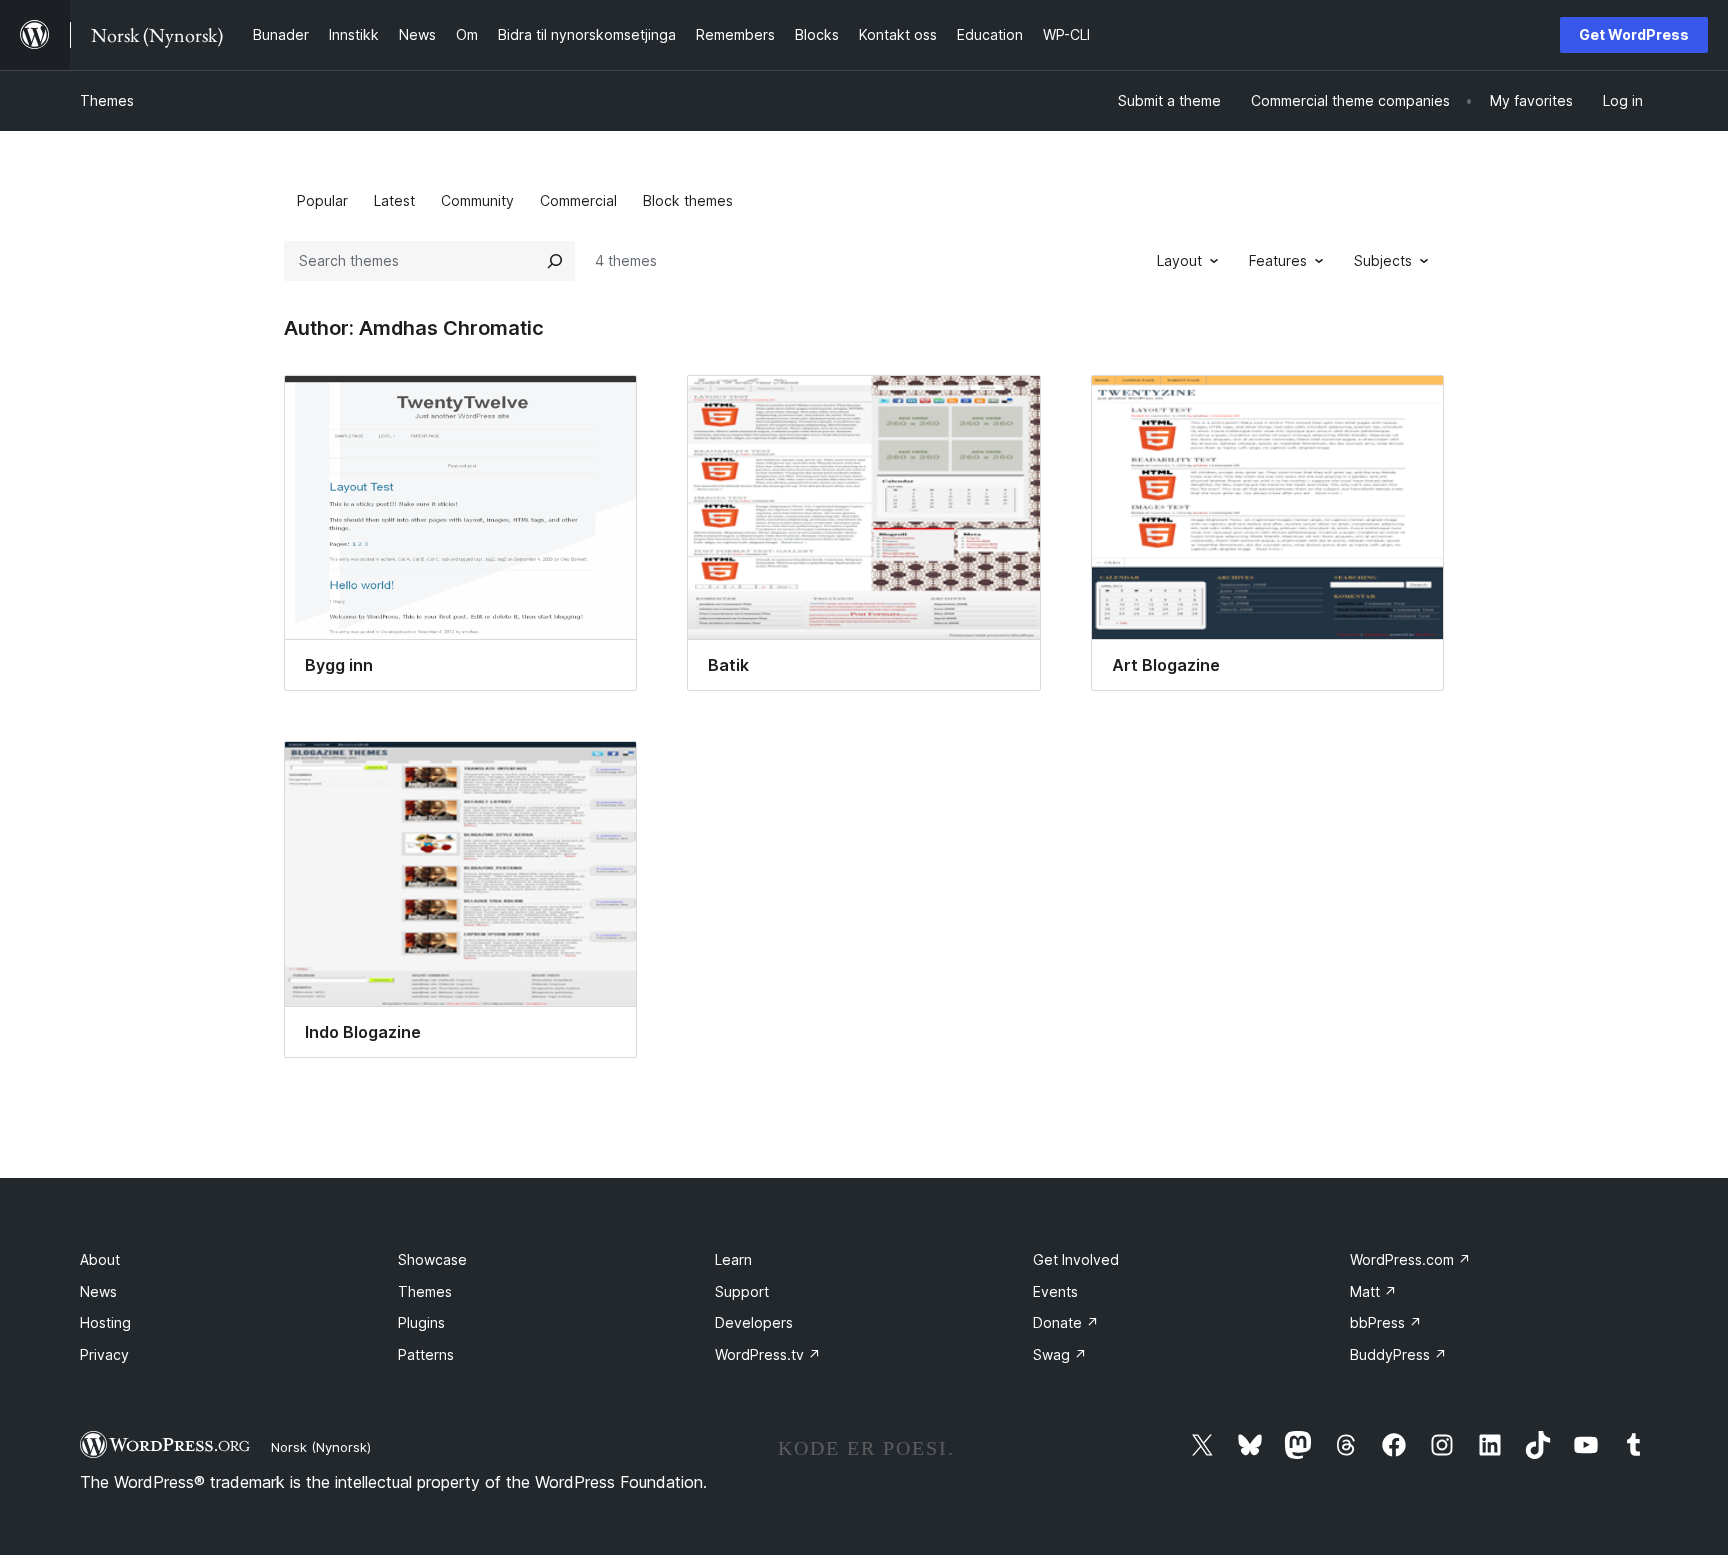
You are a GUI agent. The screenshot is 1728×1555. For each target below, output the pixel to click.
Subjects (1383, 260)
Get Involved (1076, 1259)
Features (1278, 260)
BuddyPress (1398, 1354)
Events (1055, 1291)
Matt (1373, 1291)
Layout (1179, 260)
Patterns (426, 1354)
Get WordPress (1634, 34)
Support (742, 1291)
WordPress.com (1410, 1259)
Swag (1060, 1354)
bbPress (1386, 1322)
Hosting (105, 1322)
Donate (1066, 1322)
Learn (733, 1259)
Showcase (432, 1259)
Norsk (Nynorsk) (321, 1447)
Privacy (104, 1354)
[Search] (555, 261)
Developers (754, 1322)
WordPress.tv (768, 1354)
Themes (107, 100)
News (98, 1291)
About (100, 1259)
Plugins (421, 1322)
